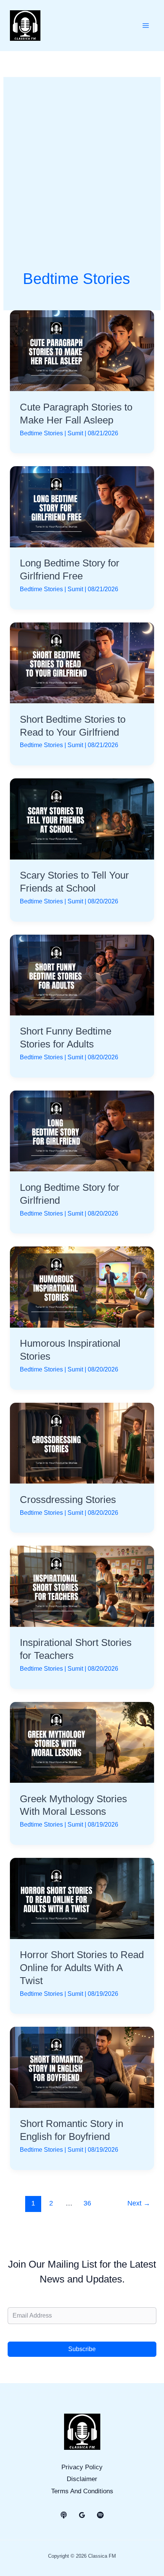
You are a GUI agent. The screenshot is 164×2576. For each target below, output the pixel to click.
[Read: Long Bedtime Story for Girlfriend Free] (82, 506)
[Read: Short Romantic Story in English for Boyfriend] (82, 2067)
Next (139, 2203)
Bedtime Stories (41, 433)
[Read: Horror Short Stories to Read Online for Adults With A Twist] (82, 1898)
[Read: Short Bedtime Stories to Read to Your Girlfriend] (82, 662)
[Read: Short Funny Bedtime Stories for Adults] (82, 974)
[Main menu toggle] (146, 26)
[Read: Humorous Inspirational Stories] (82, 1287)
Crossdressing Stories (68, 1500)
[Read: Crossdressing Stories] (82, 1443)
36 (87, 2203)
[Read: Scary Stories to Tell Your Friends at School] (82, 819)
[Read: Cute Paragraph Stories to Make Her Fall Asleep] (82, 350)
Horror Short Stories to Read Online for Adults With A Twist (82, 1968)
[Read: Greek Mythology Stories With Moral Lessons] (82, 1742)
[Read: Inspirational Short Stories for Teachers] (82, 1586)
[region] (82, 2515)
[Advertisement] (82, 182)
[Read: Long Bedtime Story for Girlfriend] (82, 1131)
